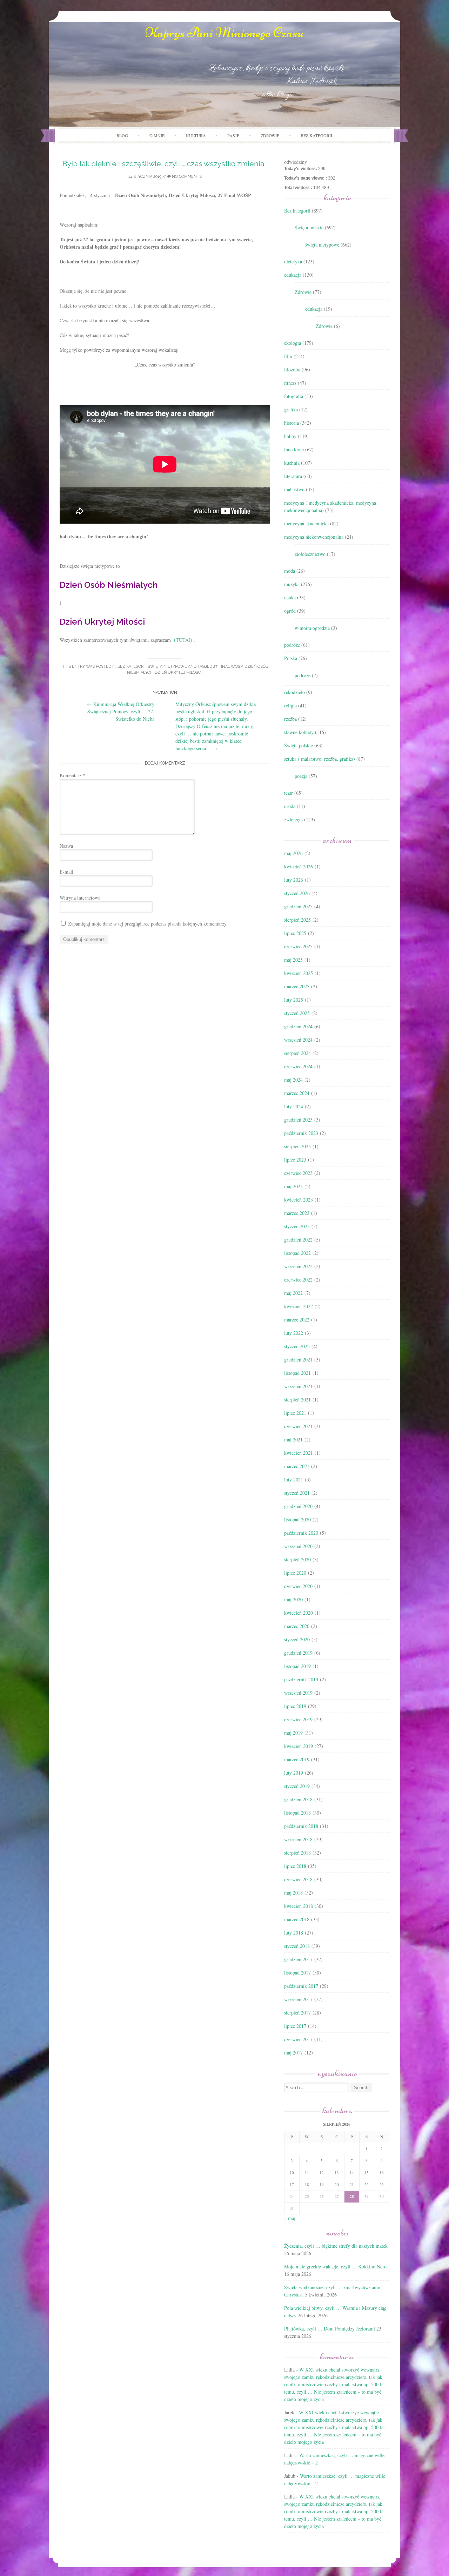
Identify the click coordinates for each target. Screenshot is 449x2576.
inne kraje (294, 449)
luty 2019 (294, 1773)
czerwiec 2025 (298, 946)
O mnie (157, 135)
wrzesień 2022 (298, 1266)
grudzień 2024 (298, 1026)
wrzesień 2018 (298, 1839)
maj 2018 (293, 1893)
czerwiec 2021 (298, 1426)
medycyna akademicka (306, 523)
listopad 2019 (297, 1666)
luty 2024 (294, 1106)
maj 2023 (293, 1186)
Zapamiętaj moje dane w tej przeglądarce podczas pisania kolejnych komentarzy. (148, 924)
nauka (290, 597)
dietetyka (293, 261)
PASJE (233, 135)
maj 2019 (293, 1733)
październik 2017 (301, 1986)
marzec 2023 (297, 1213)
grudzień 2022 (298, 1240)
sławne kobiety (299, 732)
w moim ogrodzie (312, 628)
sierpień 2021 (297, 1400)
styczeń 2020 (297, 1639)
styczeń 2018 (297, 1946)
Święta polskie (309, 227)
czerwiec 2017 (298, 2039)
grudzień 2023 (298, 1120)
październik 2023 (301, 1133)
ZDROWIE (270, 135)
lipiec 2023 (295, 1160)
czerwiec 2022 (298, 1280)
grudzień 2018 (298, 1799)
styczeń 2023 (297, 1226)
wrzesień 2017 (298, 1999)
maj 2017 (293, 2053)
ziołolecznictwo (310, 554)
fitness (290, 383)
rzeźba (290, 719)
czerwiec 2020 (298, 1586)
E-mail (66, 872)
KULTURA (196, 135)
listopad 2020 (297, 1519)
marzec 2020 (297, 1626)
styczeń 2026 (297, 893)
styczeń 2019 (297, 1786)
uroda (290, 806)
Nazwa (66, 846)
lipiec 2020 (295, 1573)
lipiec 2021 (295, 1413)
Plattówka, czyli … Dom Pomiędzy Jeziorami (330, 2329)
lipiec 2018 (295, 1866)
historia (291, 423)
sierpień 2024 (297, 1053)
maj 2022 (293, 1293)
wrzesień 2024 (298, 1040)
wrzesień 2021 (298, 1386)
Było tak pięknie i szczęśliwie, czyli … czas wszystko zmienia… (165, 164)
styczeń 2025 (297, 1013)
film (288, 356)
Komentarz (72, 775)
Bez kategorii (316, 135)
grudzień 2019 (298, 1653)
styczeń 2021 (297, 1493)
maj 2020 (293, 1599)
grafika (291, 409)
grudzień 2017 (298, 1959)
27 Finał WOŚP (228, 667)
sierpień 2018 (297, 1853)
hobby (290, 436)
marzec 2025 (297, 986)
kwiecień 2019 (299, 1746)
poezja (301, 776)
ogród (290, 611)
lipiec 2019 (295, 1706)
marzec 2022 (297, 1320)
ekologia (293, 343)
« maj (290, 2218)
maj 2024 (293, 1080)
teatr (289, 793)
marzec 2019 (297, 1759)
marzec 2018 (297, 1919)
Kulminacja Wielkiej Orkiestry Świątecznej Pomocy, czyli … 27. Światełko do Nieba (121, 711)
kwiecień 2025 (299, 973)
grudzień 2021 (298, 1360)
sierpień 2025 (297, 920)
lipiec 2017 (295, 2026)
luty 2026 (294, 880)
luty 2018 (294, 1933)
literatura (293, 476)
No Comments (186, 177)
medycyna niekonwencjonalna (314, 537)
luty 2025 (294, 1000)
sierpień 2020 (297, 1559)
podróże (292, 645)
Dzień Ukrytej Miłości (178, 672)
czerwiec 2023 (298, 1173)
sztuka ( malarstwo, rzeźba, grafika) (320, 759)
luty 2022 (294, 1333)
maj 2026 (293, 853)
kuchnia (292, 463)
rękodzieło (294, 692)
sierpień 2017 (297, 2013)
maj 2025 (293, 960)
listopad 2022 (297, 1253)
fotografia (294, 396)
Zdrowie (303, 292)
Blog (122, 135)
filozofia (292, 369)
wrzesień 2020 (298, 1546)
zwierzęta (293, 819)
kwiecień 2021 (299, 1453)
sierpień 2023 (297, 1146)
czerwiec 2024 (298, 1066)
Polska (291, 658)
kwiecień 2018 (299, 1906)
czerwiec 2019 (298, 1719)
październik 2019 (301, 1679)
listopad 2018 (297, 1813)
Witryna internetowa (80, 898)
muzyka (292, 584)
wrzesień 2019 (298, 1693)
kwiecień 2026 (299, 866)
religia (290, 705)
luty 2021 (294, 1479)
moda (290, 571)
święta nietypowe (167, 667)
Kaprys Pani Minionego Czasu (224, 33)
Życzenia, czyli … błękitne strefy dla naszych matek (336, 2246)
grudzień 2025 (298, 906)
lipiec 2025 (295, 933)
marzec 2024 (297, 1093)
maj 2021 (293, 1440)
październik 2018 (301, 1826)
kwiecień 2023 (299, 1200)
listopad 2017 (297, 1973)
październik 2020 (301, 1533)
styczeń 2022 (297, 1346)
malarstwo (294, 489)
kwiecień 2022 (299, 1306)
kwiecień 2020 (299, 1613)
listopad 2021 (297, 1373)
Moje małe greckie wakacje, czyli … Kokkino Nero (335, 2266)
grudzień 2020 (298, 1506)
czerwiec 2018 (298, 1879)
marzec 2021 (297, 1466)
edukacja (293, 275)
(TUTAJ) (183, 640)
